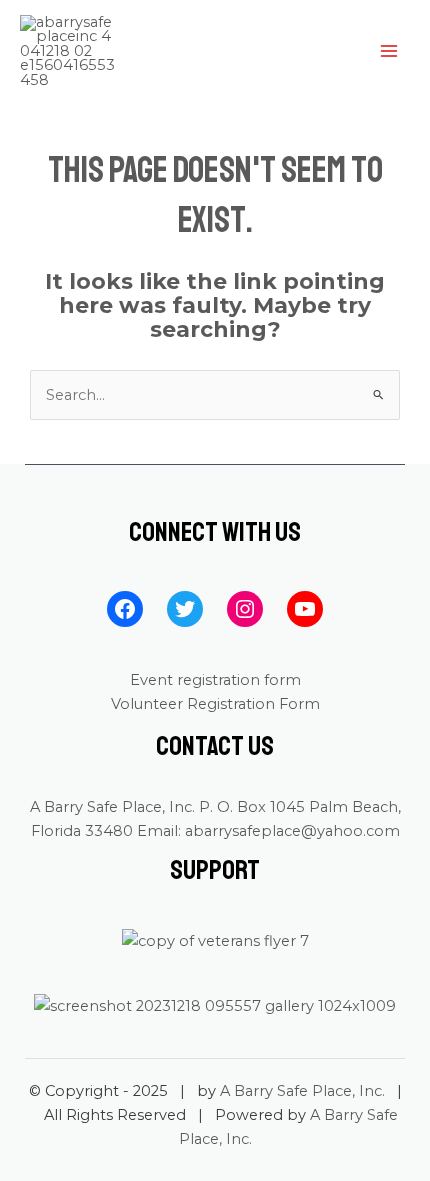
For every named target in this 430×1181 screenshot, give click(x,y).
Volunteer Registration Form (215, 704)
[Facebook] (125, 609)
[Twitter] (185, 609)
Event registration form (215, 680)
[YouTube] (305, 609)
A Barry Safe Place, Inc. (302, 1091)
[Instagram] (245, 609)
